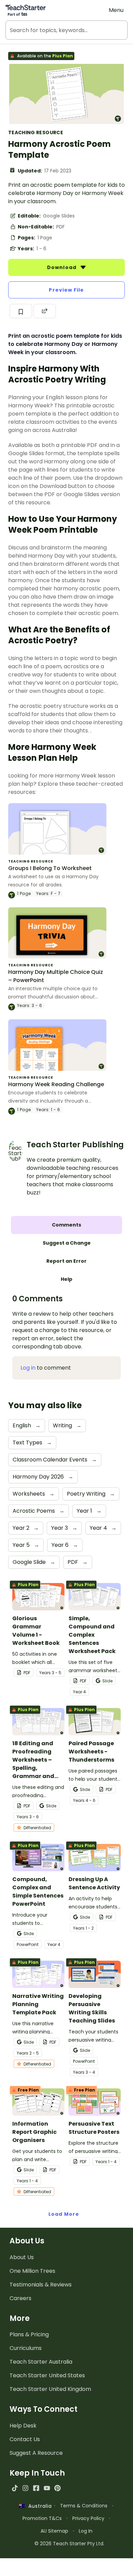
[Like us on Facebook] (36, 2488)
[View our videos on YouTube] (47, 2488)
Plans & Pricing (29, 2334)
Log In (86, 2531)
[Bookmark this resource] (21, 311)
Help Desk (23, 2426)
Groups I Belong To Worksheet (50, 868)
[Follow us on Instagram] (25, 2488)
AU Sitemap (54, 2531)
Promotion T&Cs (42, 2518)
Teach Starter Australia (41, 2362)
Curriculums (26, 2348)
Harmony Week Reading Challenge (56, 1084)
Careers (20, 2298)
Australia (38, 2506)
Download (62, 267)
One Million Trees (32, 2271)
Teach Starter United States (47, 2375)
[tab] (66, 1225)
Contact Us (25, 2439)
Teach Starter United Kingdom (50, 2389)
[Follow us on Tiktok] (15, 2488)
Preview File (66, 290)
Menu (116, 10)
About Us (22, 2257)
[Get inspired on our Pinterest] (57, 2488)
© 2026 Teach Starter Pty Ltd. (69, 2544)
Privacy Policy (88, 2518)
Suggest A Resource (36, 2453)
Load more (64, 2214)
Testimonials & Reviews (41, 2285)
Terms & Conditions (84, 2506)
